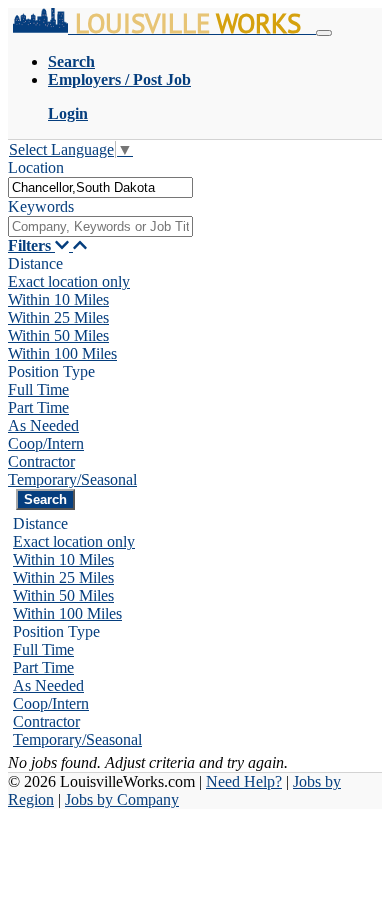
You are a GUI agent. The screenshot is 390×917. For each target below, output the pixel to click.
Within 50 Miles (58, 335)
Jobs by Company (122, 799)
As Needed (43, 425)
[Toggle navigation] (324, 33)
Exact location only (69, 281)
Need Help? (244, 781)
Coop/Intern (46, 443)
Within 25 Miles (58, 317)
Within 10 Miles (58, 299)
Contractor (41, 461)
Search (71, 61)
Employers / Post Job (119, 79)
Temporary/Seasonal (72, 479)
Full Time (38, 389)
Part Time (38, 407)
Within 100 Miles (62, 353)
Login (68, 113)
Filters (31, 245)
